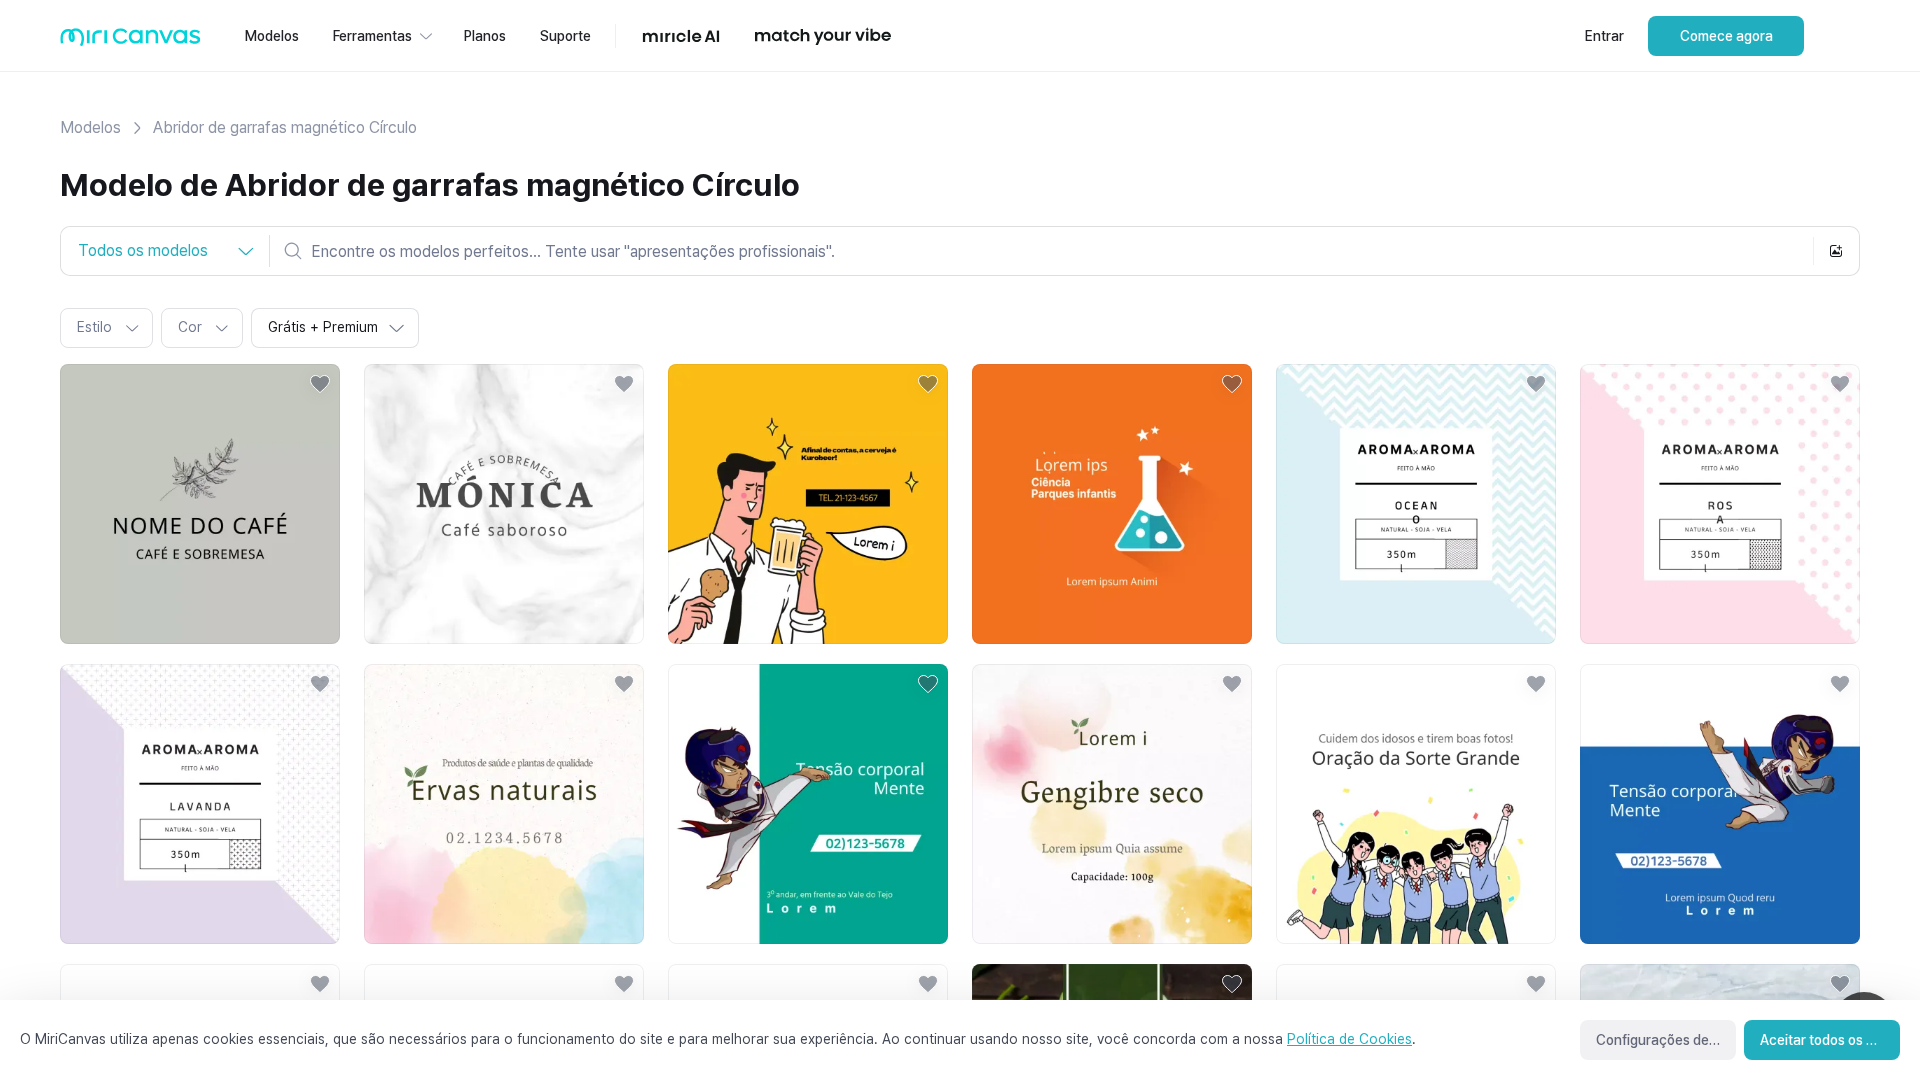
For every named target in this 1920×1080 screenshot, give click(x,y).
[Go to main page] (130, 41)
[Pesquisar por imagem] (1836, 251)
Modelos (90, 127)
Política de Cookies (1349, 1039)
